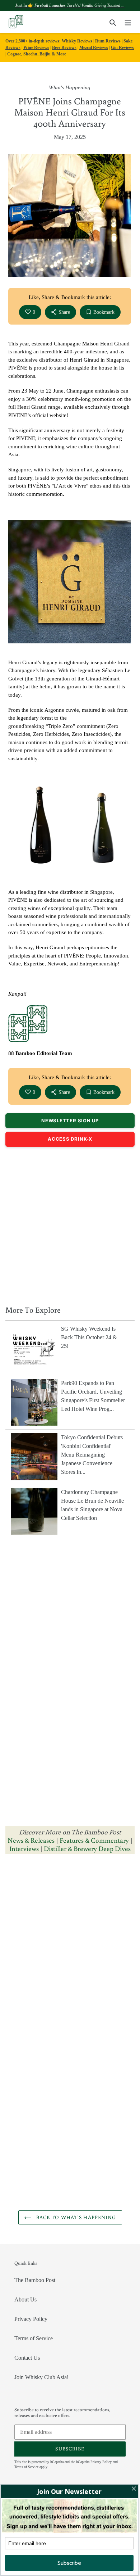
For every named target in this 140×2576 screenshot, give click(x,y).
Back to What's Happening (76, 2217)
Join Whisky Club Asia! (41, 2377)
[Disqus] (70, 1951)
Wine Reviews (36, 47)
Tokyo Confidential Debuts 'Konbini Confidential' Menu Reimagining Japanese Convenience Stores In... (92, 1455)
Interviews (24, 1848)
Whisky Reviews (77, 41)
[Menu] (128, 22)
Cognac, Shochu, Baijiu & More (37, 54)
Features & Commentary (94, 1840)
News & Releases (32, 1840)
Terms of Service (34, 2338)
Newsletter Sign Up (70, 1121)
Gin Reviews (122, 47)
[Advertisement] (70, 1224)
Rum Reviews (108, 41)
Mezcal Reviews (94, 47)
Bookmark (104, 312)
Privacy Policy (31, 2319)
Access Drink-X (70, 1139)
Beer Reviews (64, 47)
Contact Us (27, 2358)
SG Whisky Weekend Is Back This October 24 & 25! (89, 1337)
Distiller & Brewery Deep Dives (87, 1848)
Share (64, 312)
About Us (25, 2299)
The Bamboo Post (35, 2280)
